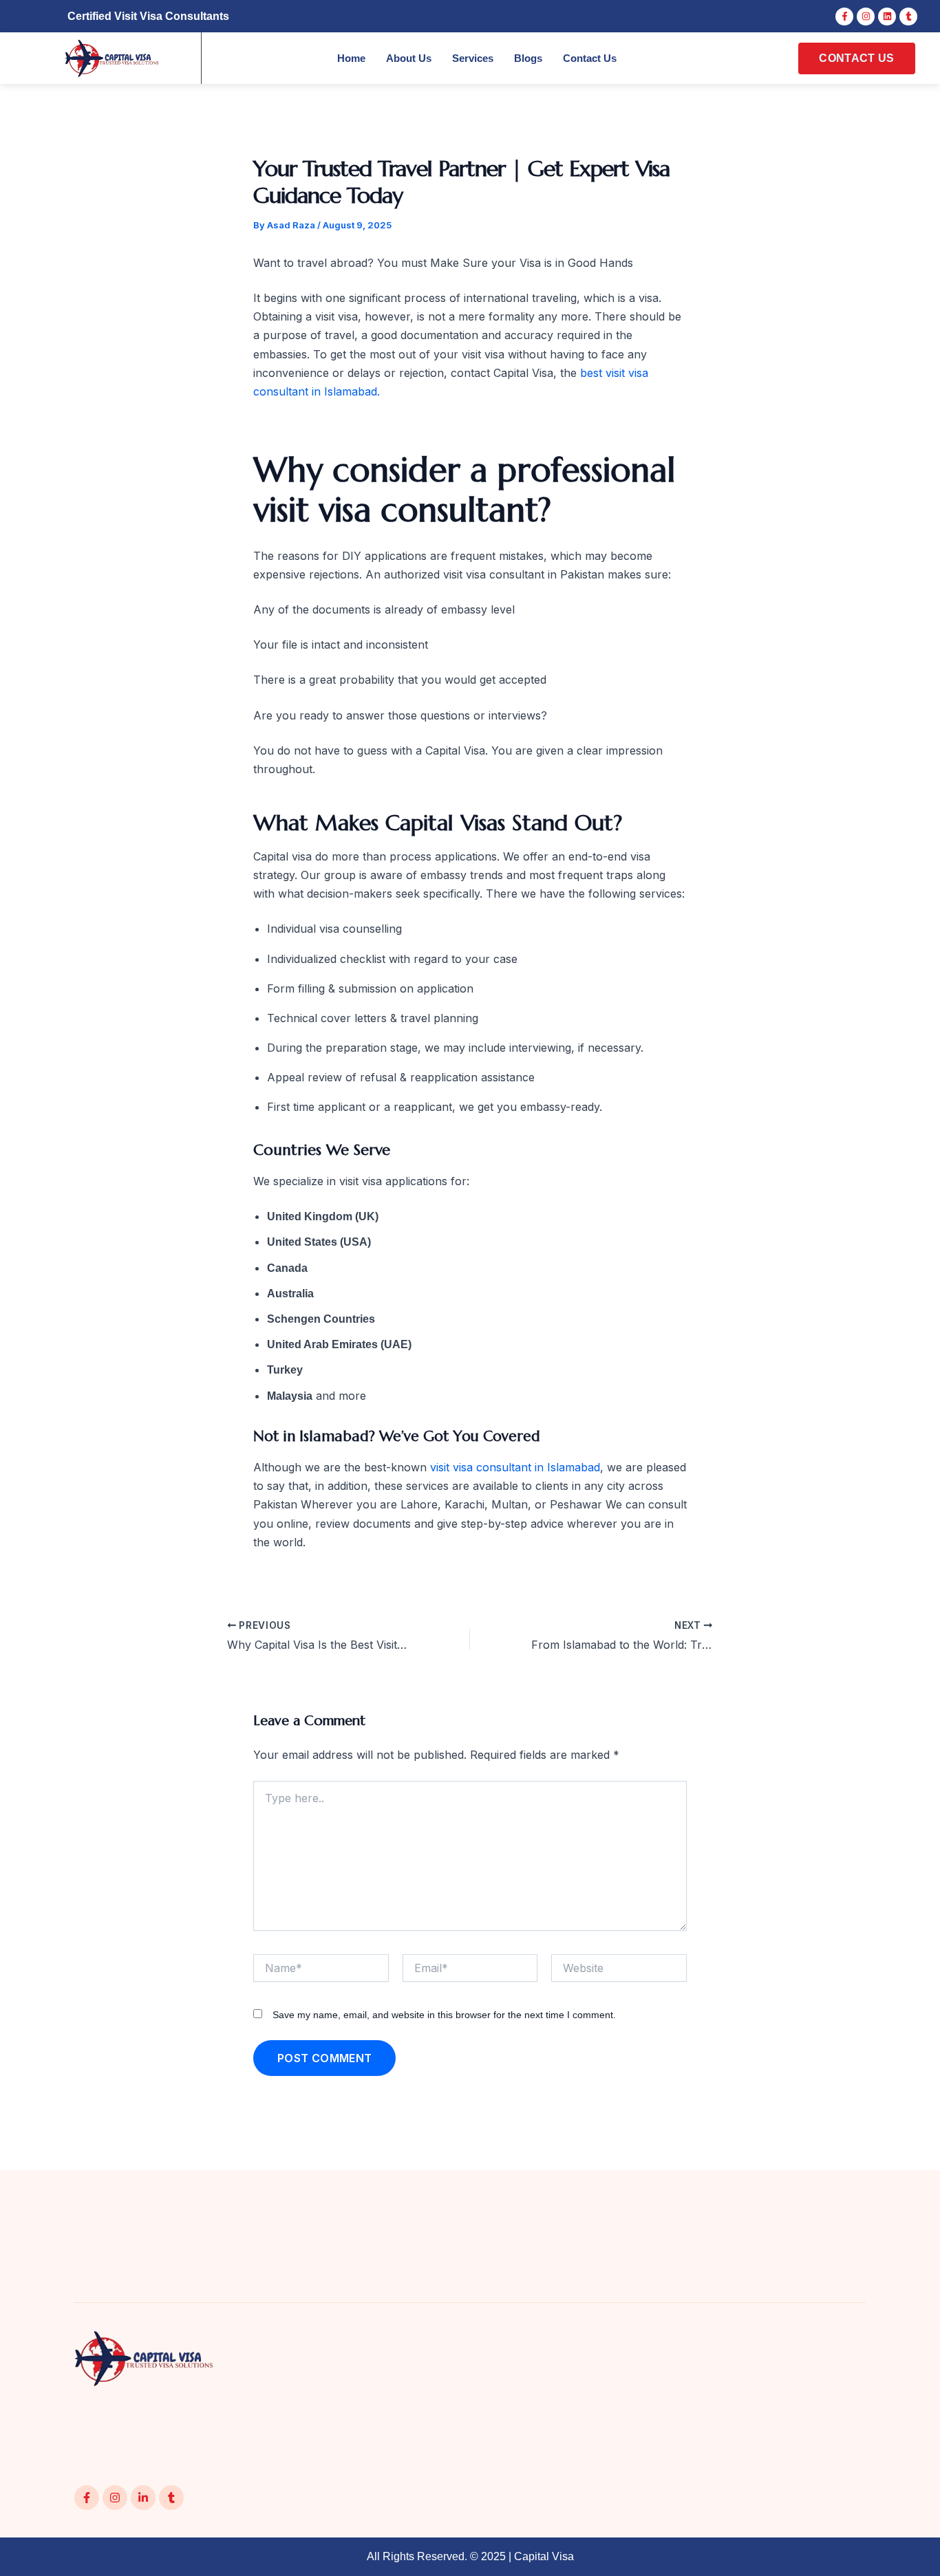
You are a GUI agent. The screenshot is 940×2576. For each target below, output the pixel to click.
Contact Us (590, 58)
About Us (409, 58)
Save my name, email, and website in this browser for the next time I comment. (444, 2015)
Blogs (528, 58)
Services (473, 58)
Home (351, 58)
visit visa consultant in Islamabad (515, 1467)
